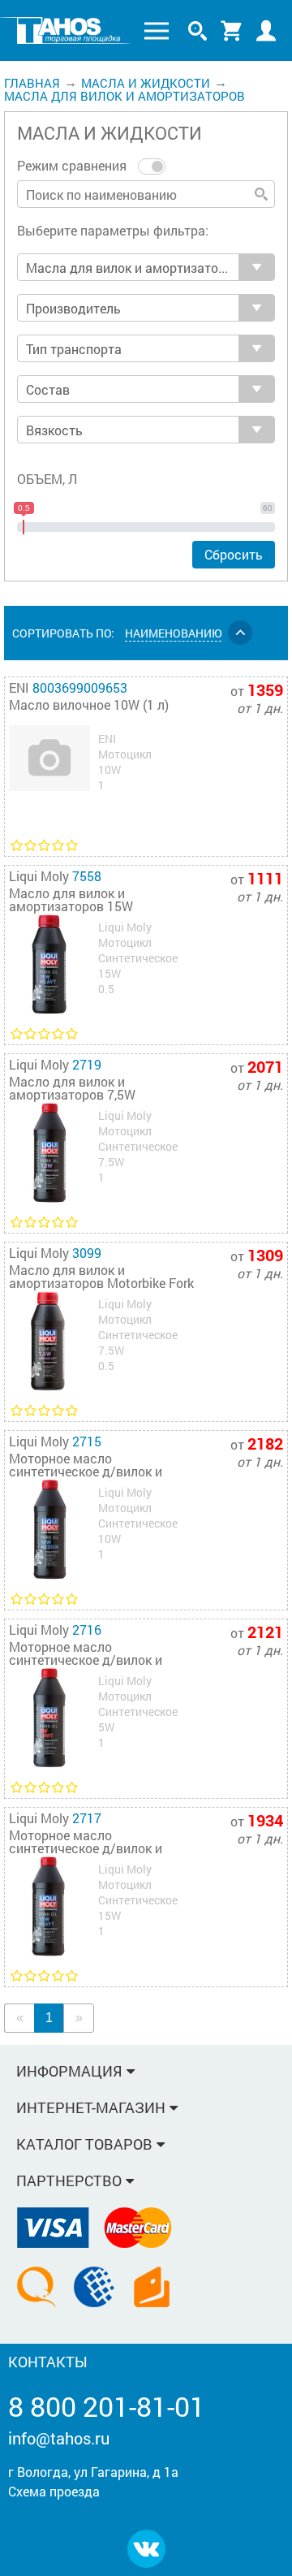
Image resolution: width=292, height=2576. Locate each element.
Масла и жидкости (146, 83)
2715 (87, 1441)
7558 (87, 876)
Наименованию (173, 633)
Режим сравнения (73, 165)
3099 (87, 1253)
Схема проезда (54, 2491)
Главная (32, 83)
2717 (87, 1818)
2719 (87, 1064)
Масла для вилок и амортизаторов (125, 96)
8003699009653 (80, 687)
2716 (87, 1629)
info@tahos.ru (59, 2438)
